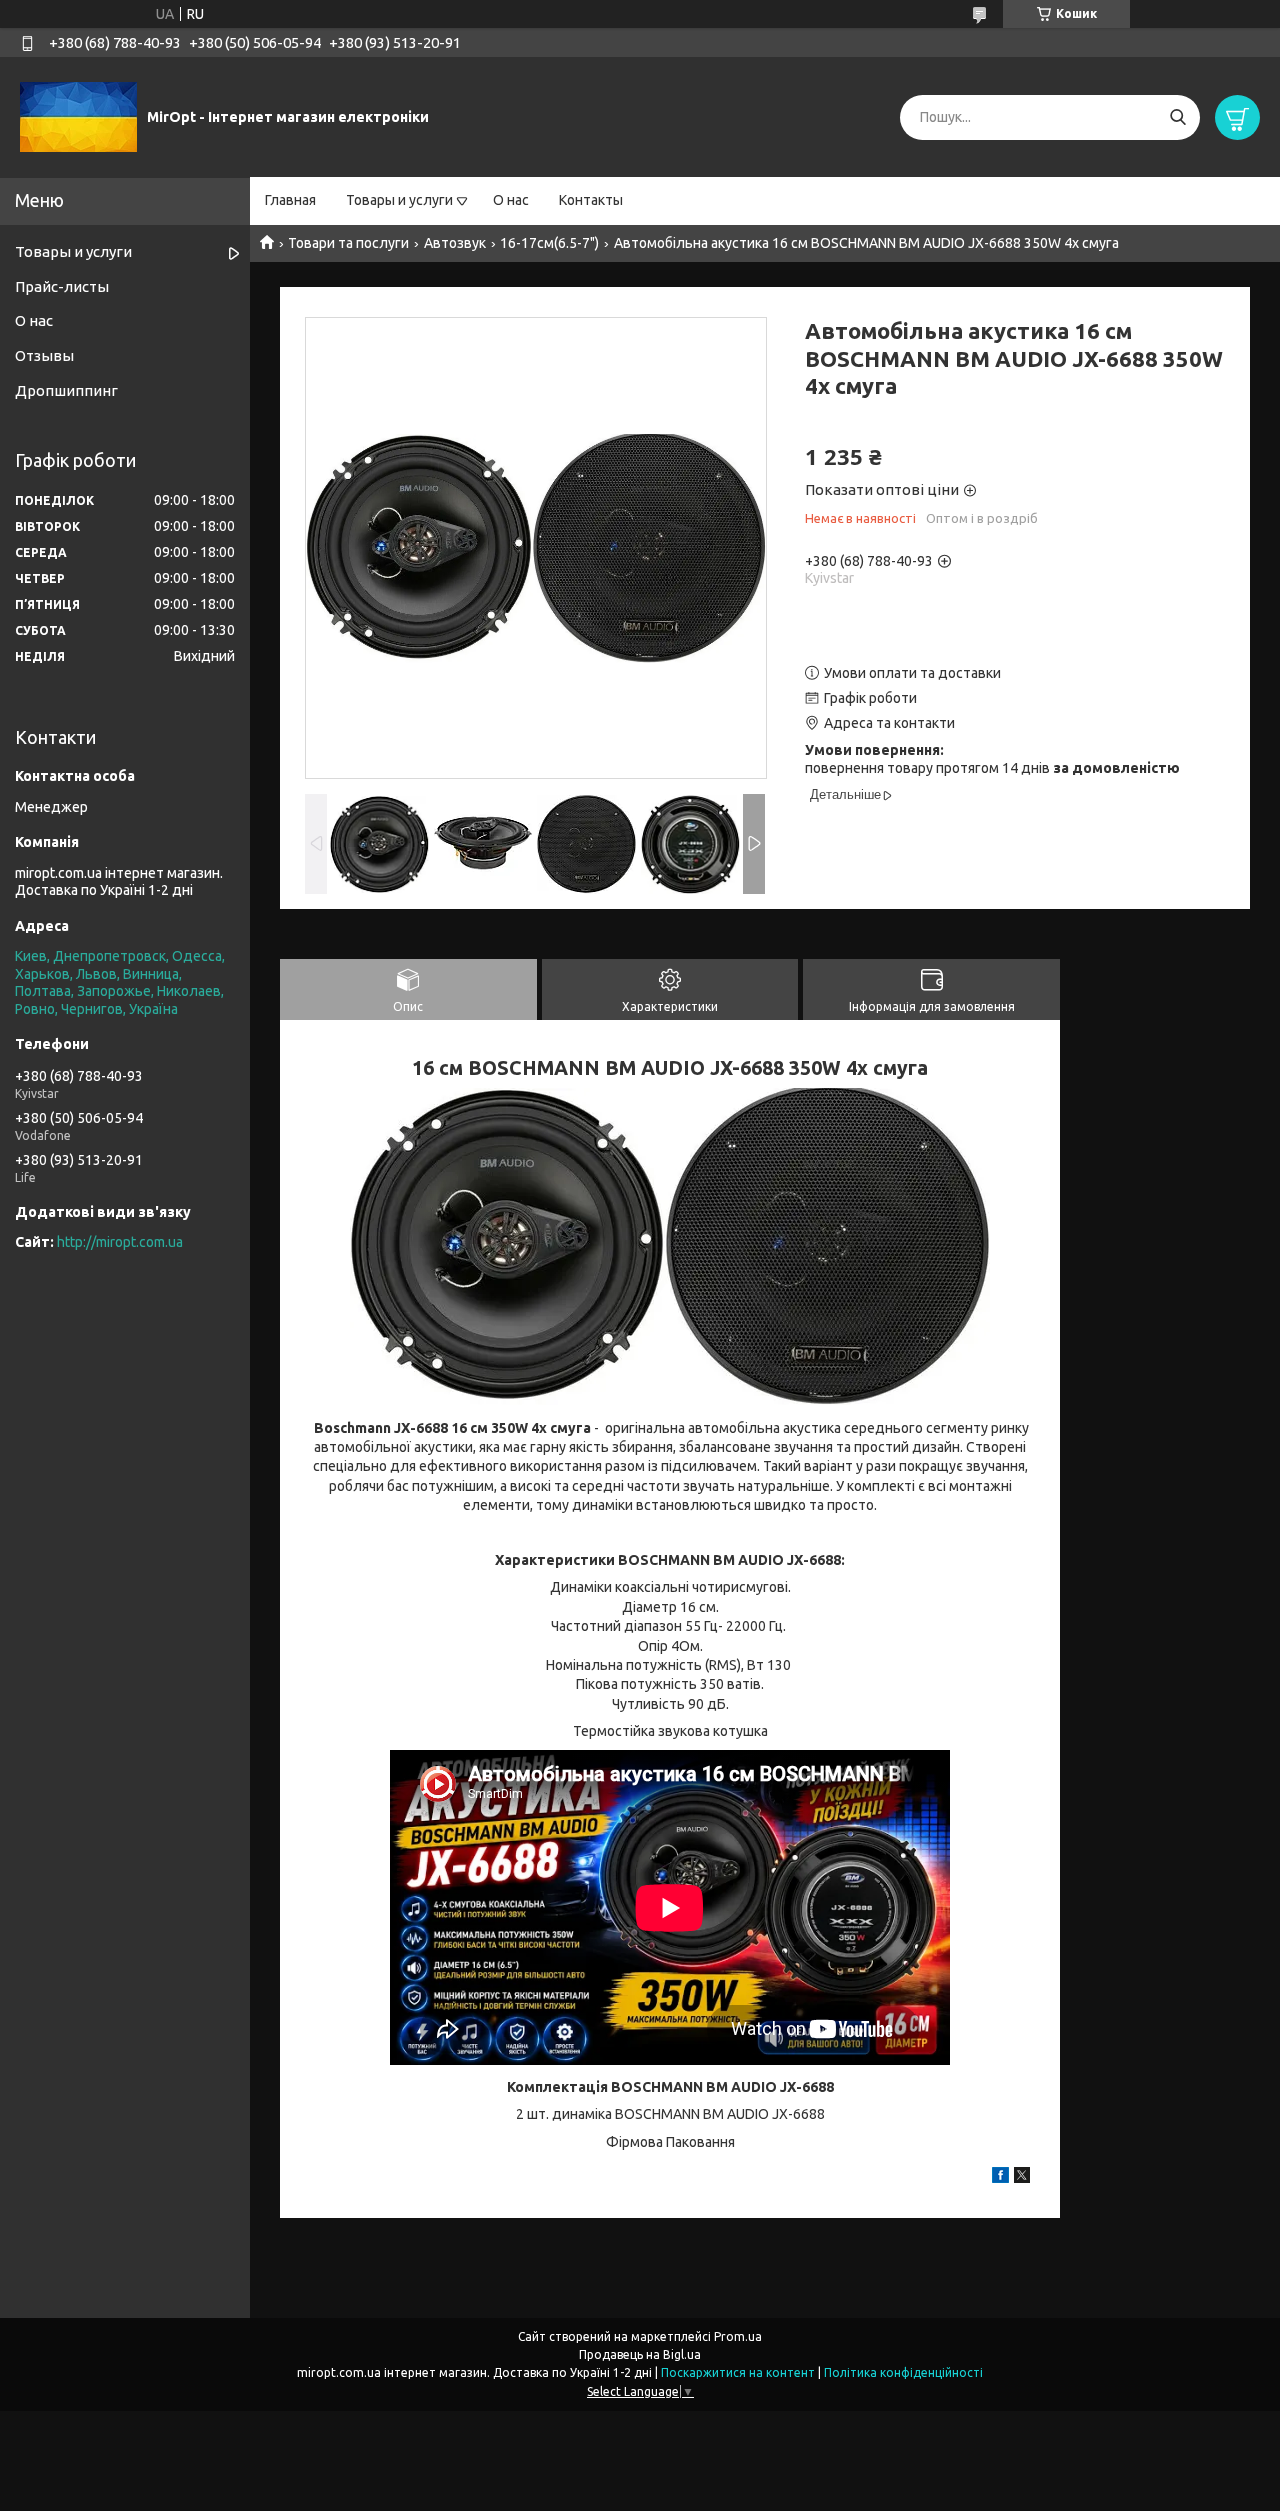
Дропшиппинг (66, 390)
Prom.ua (738, 2336)
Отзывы (44, 355)
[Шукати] (1177, 117)
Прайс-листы (62, 286)
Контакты (591, 200)
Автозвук (455, 243)
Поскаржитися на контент (738, 2372)
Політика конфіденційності (903, 2372)
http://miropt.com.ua (120, 1242)
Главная (290, 200)
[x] (1022, 2178)
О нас (511, 200)
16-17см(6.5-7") (549, 243)
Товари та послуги (348, 243)
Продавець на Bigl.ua (640, 2354)
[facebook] (1000, 2178)
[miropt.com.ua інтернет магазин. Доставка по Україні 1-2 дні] (78, 116)
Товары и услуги (399, 200)
